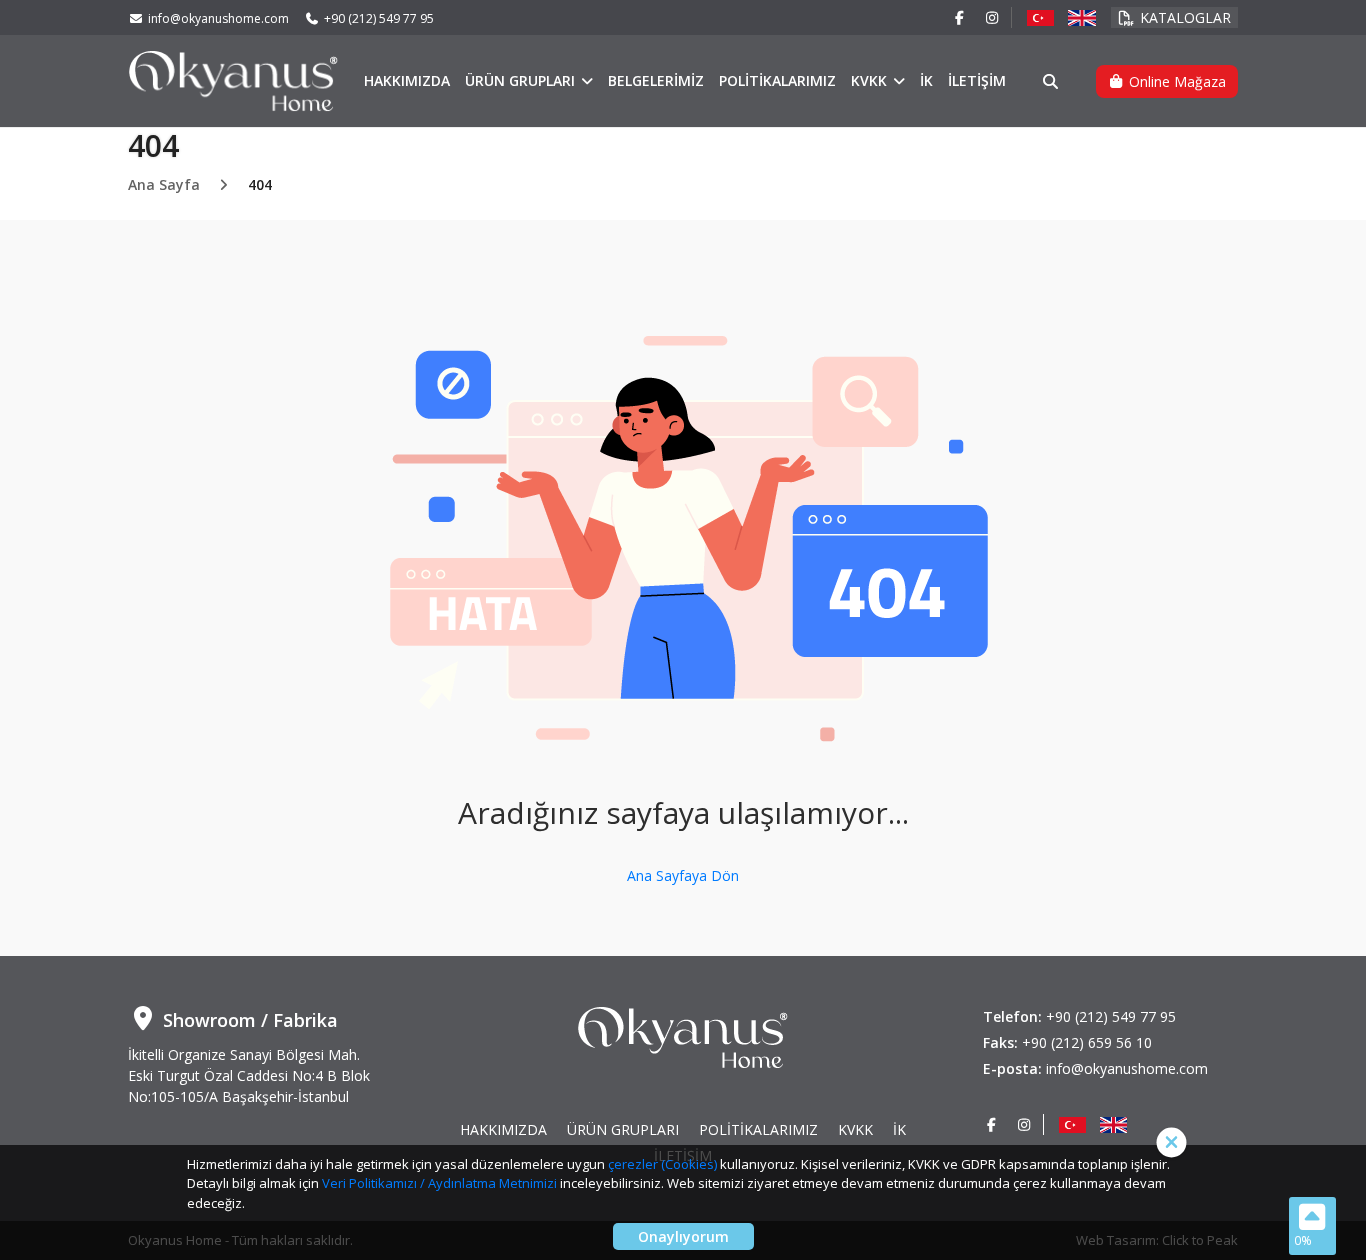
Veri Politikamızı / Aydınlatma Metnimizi (439, 1183)
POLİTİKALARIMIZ (777, 80)
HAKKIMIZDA (407, 80)
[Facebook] (960, 17)
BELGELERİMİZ (656, 80)
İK (926, 80)
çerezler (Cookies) (662, 1164)
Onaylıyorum (683, 1236)
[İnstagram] (993, 17)
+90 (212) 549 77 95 (379, 18)
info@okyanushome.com (218, 18)
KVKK (871, 80)
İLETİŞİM (977, 80)
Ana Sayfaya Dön (683, 875)
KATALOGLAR (1185, 17)
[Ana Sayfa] (233, 79)
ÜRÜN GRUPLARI (522, 80)
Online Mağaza (1175, 81)
